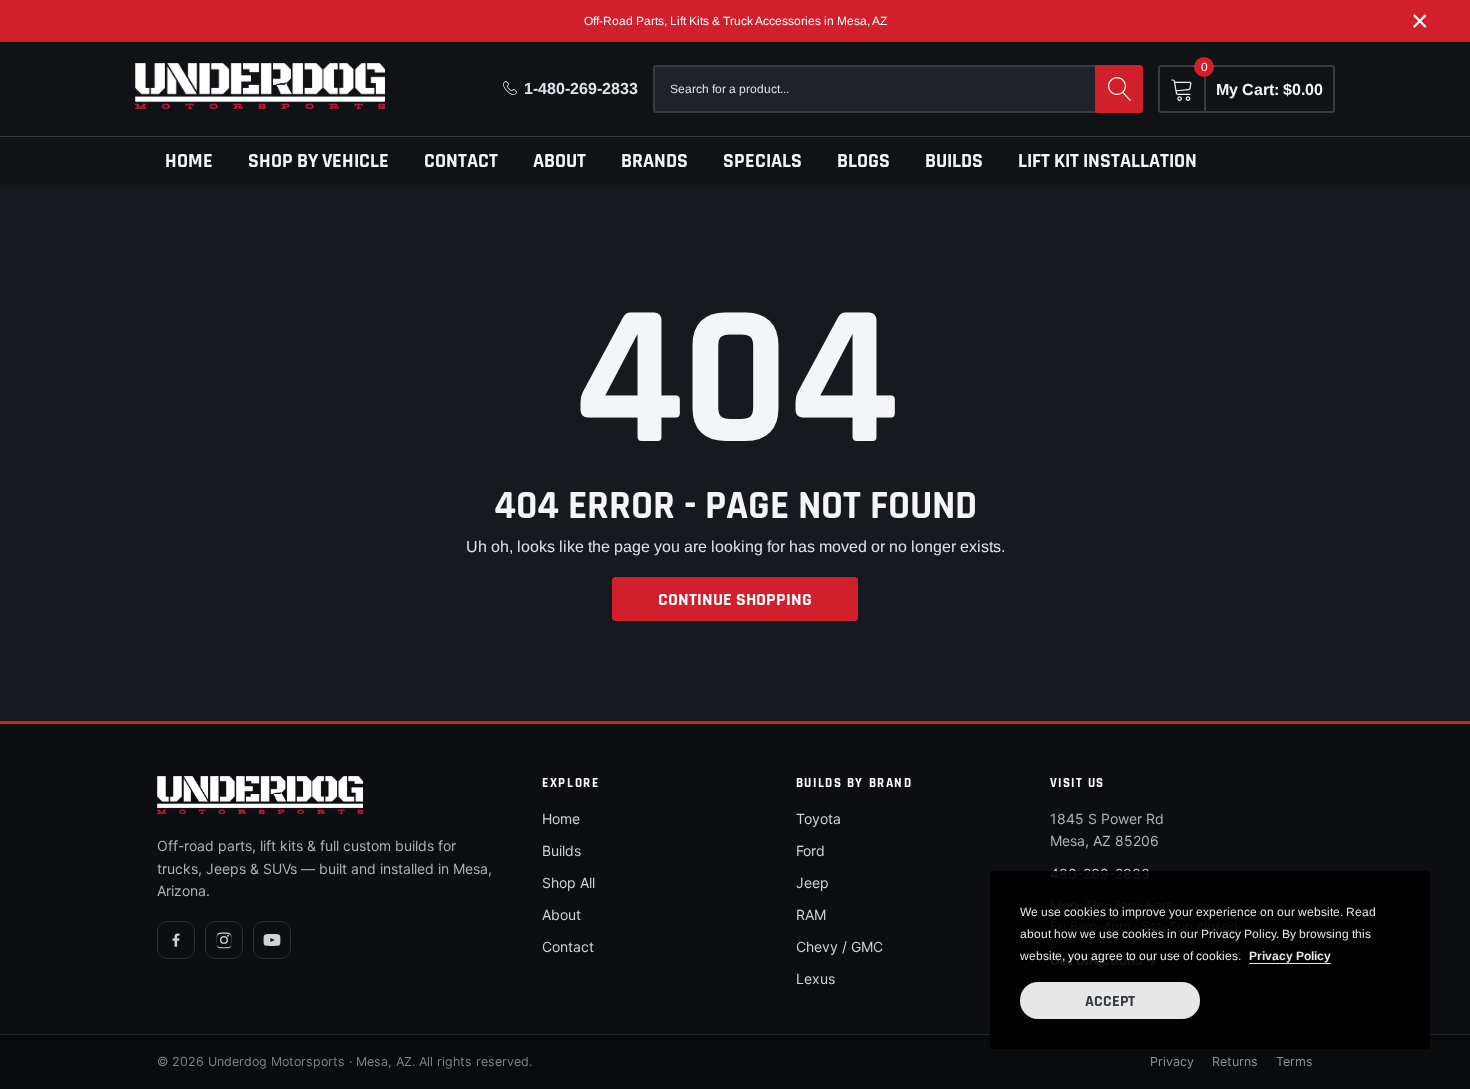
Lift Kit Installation (1107, 161)
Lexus (815, 978)
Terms (1294, 1061)
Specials (762, 161)
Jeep (812, 882)
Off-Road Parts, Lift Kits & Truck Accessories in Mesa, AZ (735, 21)
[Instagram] (224, 940)
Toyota (818, 818)
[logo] (260, 86)
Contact (461, 161)
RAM (811, 914)
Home (189, 161)
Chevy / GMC (839, 946)
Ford (810, 850)
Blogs (863, 161)
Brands (654, 161)
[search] (1119, 89)
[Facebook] (176, 940)
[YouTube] (272, 940)
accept (1110, 1001)
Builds (954, 161)
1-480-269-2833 (581, 88)
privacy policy (1290, 956)
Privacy (1172, 1061)
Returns (1235, 1061)
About (559, 161)
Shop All (568, 882)
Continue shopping (735, 599)
